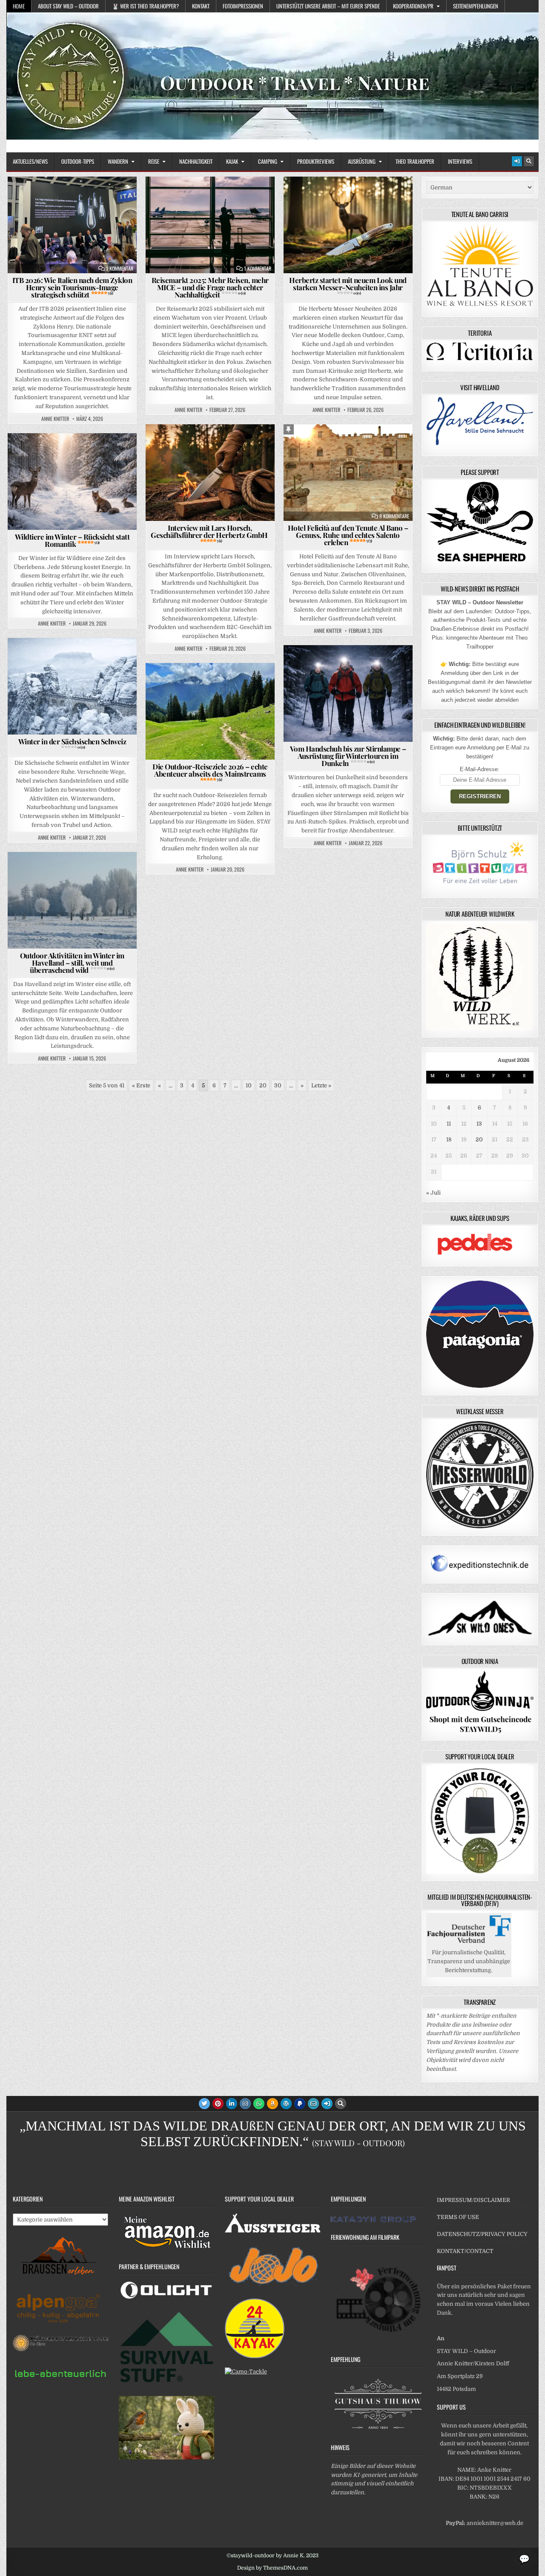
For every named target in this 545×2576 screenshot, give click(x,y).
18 (449, 1139)
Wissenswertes (115, 454)
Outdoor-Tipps (78, 161)
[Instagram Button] (245, 2104)
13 (479, 1124)
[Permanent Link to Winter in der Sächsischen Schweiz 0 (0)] (72, 686)
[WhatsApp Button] (259, 2104)
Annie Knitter (55, 419)
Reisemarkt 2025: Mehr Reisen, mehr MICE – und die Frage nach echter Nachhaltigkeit (210, 287)
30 (278, 1085)
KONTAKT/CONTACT (465, 2251)
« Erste (141, 1085)
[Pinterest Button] (218, 2104)
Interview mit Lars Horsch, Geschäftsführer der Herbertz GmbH (210, 533)
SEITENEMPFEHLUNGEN (476, 6)
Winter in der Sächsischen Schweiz (72, 743)
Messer (399, 197)
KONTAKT (201, 6)
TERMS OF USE (458, 2217)
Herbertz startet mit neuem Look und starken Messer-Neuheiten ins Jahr (348, 285)
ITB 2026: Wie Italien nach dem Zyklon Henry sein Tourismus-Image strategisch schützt (72, 287)
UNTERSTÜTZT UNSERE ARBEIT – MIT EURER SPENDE (328, 6)
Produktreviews (316, 161)
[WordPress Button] (286, 2104)
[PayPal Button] (300, 2104)
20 (263, 1085)
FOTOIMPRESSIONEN (243, 6)
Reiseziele (340, 445)
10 (249, 1085)
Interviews (460, 161)
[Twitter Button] (204, 2104)
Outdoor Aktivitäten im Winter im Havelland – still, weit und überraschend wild (72, 963)
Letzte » (321, 1085)
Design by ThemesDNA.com (272, 2568)
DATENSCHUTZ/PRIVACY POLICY (482, 2234)
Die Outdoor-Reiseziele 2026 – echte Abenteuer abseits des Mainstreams (210, 772)
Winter (75, 454)
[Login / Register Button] (517, 161)
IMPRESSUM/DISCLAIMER (473, 2200)
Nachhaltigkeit (196, 161)
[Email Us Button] (313, 2104)
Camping (268, 161)
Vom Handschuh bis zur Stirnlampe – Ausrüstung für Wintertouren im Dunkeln (348, 756)
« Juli (433, 1193)
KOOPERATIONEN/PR (413, 6)
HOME (19, 6)
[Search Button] (529, 161)
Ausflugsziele (44, 659)
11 (449, 1124)
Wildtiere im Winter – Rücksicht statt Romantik (72, 540)
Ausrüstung (362, 161)
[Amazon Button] (272, 2104)
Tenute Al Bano (383, 445)
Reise (154, 161)
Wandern (118, 161)
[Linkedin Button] (232, 2104)
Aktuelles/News (30, 161)
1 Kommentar (120, 269)
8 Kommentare (394, 516)
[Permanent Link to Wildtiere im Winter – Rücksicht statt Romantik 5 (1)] (72, 482)
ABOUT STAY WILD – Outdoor (68, 6)
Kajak (232, 161)
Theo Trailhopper (415, 161)
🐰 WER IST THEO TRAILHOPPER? (145, 6)
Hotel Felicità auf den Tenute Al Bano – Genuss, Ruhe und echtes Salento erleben (348, 535)
